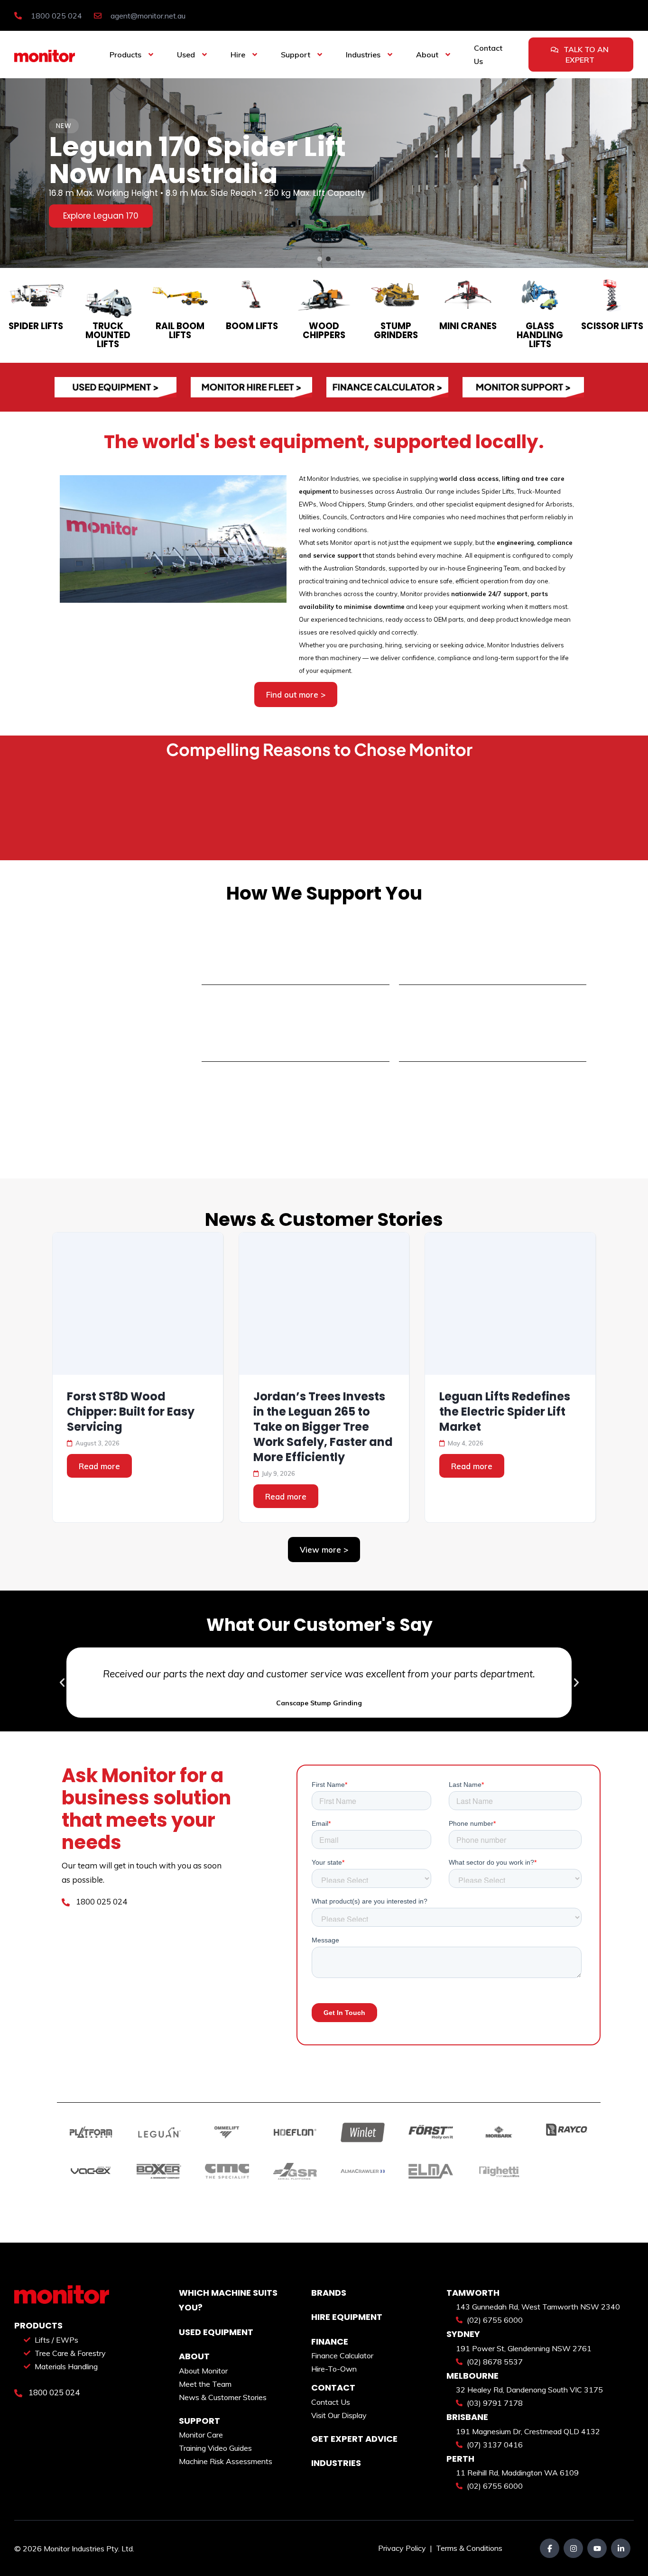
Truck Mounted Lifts (108, 335)
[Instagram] (573, 2548)
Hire (238, 55)
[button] (320, 259)
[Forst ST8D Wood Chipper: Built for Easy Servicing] (138, 1304)
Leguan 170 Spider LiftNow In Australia (197, 160)
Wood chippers (324, 331)
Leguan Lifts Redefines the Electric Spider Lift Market (505, 1412)
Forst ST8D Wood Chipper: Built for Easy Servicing (131, 1412)
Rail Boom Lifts (180, 331)
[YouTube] (597, 2548)
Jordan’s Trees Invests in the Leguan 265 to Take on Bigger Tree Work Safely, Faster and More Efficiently (323, 1427)
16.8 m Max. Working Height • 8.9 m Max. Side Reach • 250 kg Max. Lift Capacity (207, 193)
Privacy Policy (403, 2548)
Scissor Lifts (612, 326)
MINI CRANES (468, 326)
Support (296, 55)
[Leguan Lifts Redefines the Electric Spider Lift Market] (510, 1304)
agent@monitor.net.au (147, 16)
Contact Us (488, 55)
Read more (99, 1466)
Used (186, 55)
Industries (363, 55)
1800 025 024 (56, 16)
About (427, 55)
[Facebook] (550, 2548)
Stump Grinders (396, 331)
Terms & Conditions (469, 2548)
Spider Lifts (36, 326)
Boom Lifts (252, 326)
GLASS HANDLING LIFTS (540, 335)
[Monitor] (45, 55)
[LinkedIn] (621, 2548)
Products (125, 55)
